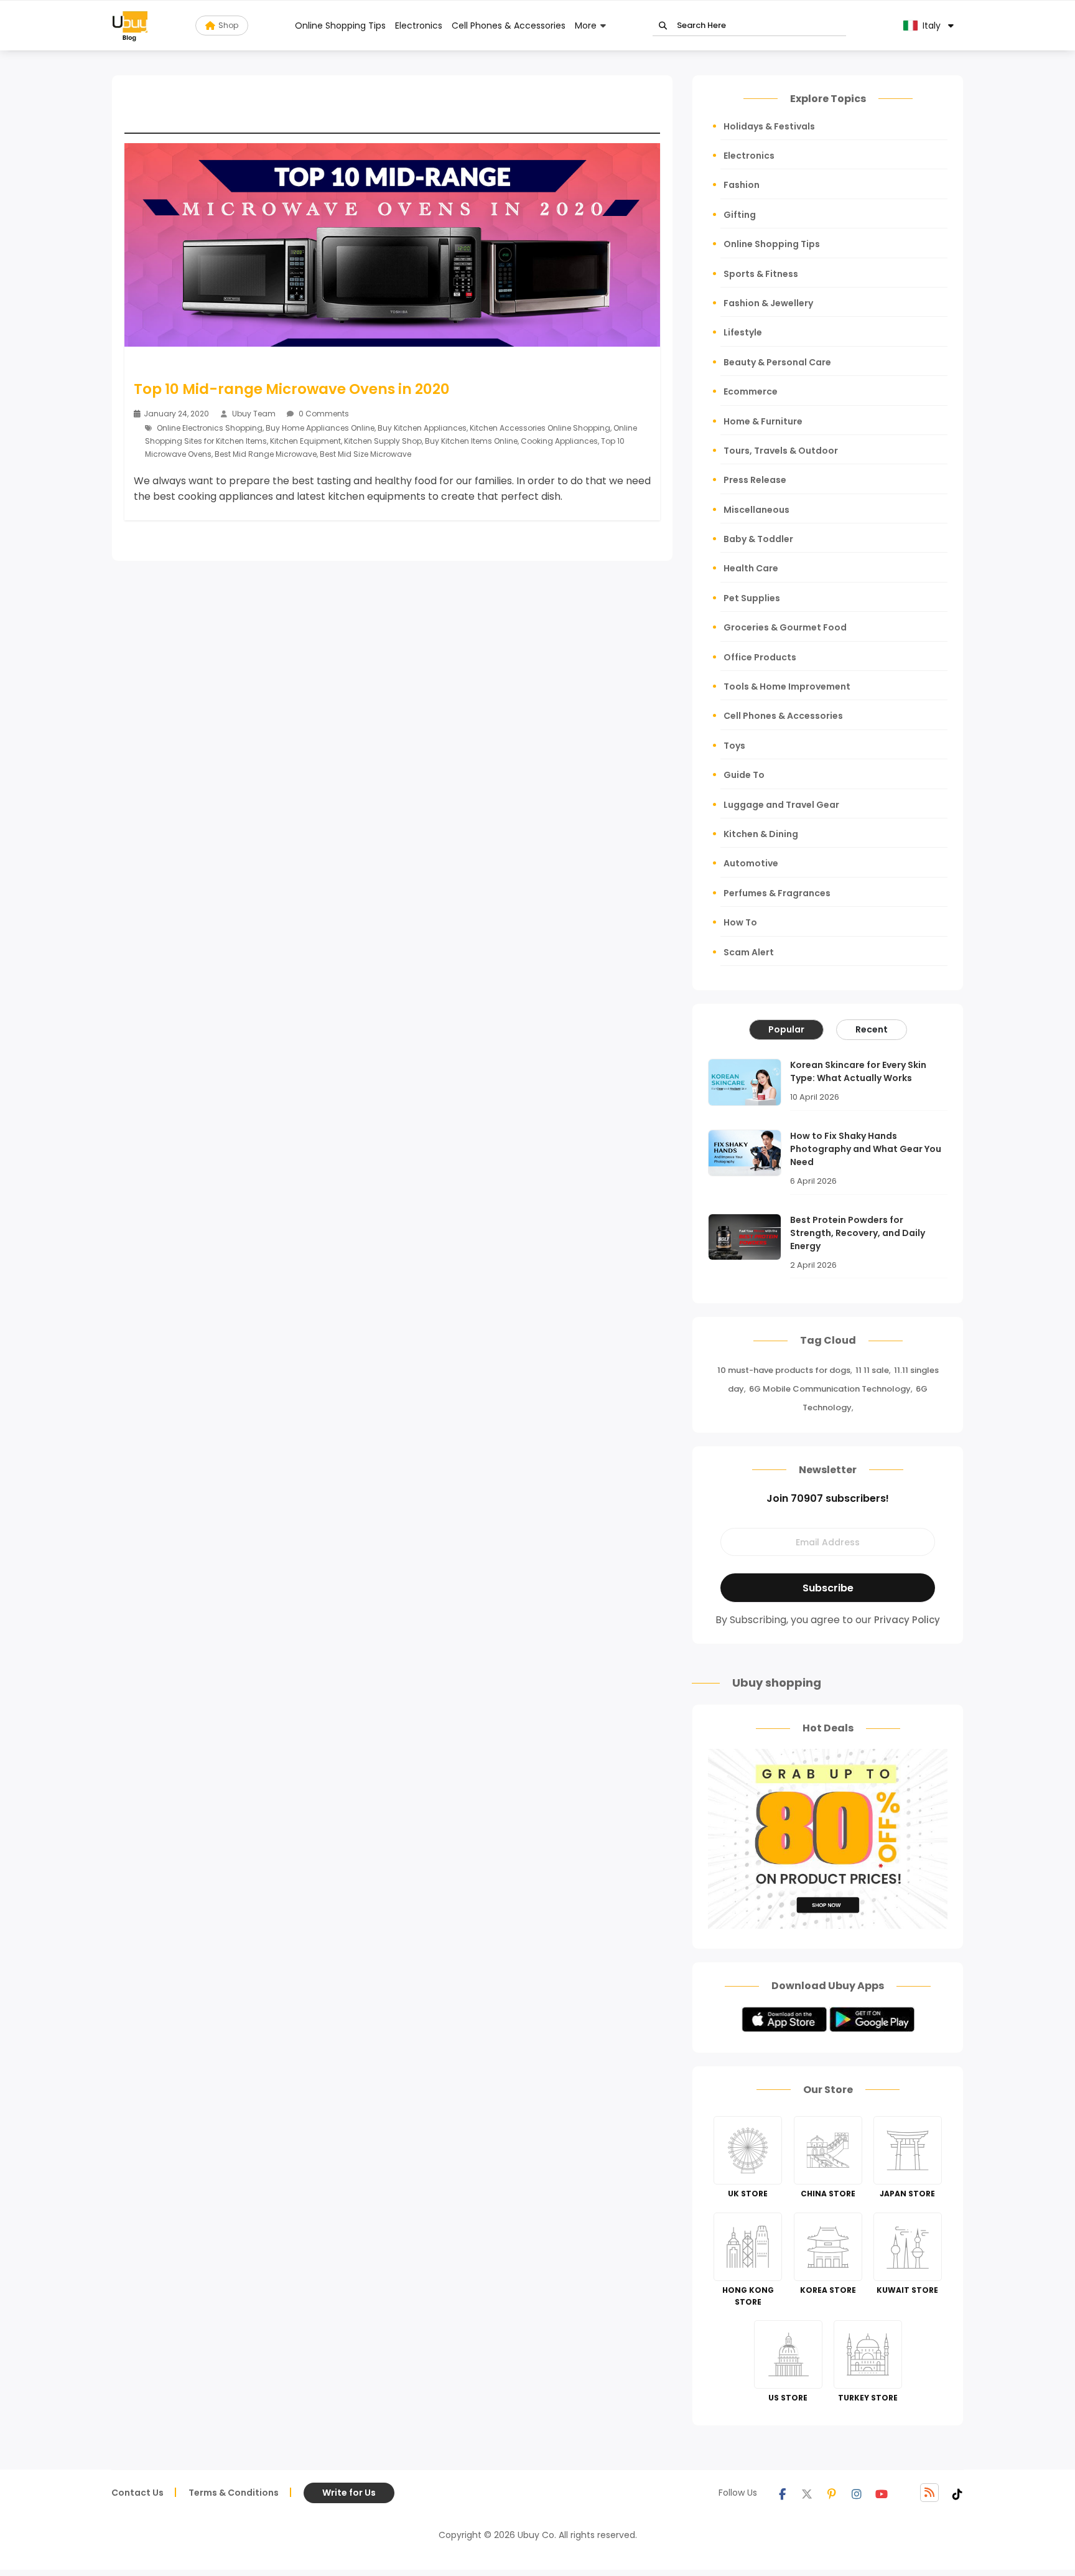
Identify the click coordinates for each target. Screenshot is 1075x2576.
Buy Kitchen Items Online (471, 441)
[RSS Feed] (929, 2493)
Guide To (744, 775)
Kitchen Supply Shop (383, 441)
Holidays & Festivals (769, 126)
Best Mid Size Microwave (365, 454)
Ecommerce (751, 391)
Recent (872, 1029)
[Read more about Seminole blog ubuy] (130, 26)
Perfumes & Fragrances (777, 893)
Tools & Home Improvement (787, 686)
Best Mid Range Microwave (266, 454)
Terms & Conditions (234, 2493)
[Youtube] (882, 2493)
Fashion (742, 185)
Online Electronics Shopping (210, 428)
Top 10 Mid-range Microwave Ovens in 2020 (292, 389)
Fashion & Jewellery (768, 303)
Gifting (740, 215)
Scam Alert (749, 952)
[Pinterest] (832, 2493)
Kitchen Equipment (305, 441)
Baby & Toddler (758, 539)
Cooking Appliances (559, 441)
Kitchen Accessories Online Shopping (540, 428)
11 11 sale (872, 1370)
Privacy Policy (907, 1620)
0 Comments (323, 414)
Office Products (760, 657)
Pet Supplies (752, 598)
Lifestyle (743, 332)
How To (740, 922)
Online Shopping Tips (340, 26)
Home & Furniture (763, 421)
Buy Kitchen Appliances (422, 428)
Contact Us (137, 2493)
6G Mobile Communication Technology (830, 1389)
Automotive (751, 863)
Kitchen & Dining (761, 834)
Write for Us (349, 2493)
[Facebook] (782, 2493)
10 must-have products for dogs (784, 1370)
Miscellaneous (756, 510)
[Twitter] (807, 2493)
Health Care (751, 568)
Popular (786, 1029)
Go (663, 26)
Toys (734, 746)
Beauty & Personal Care (777, 362)
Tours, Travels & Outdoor (781, 451)
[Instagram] (857, 2493)
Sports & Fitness (761, 274)
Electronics (419, 26)
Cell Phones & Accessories (509, 26)
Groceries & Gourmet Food (785, 627)
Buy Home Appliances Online (320, 428)
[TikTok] (957, 2493)
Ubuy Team (254, 414)
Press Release (755, 480)
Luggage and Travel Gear (781, 805)
